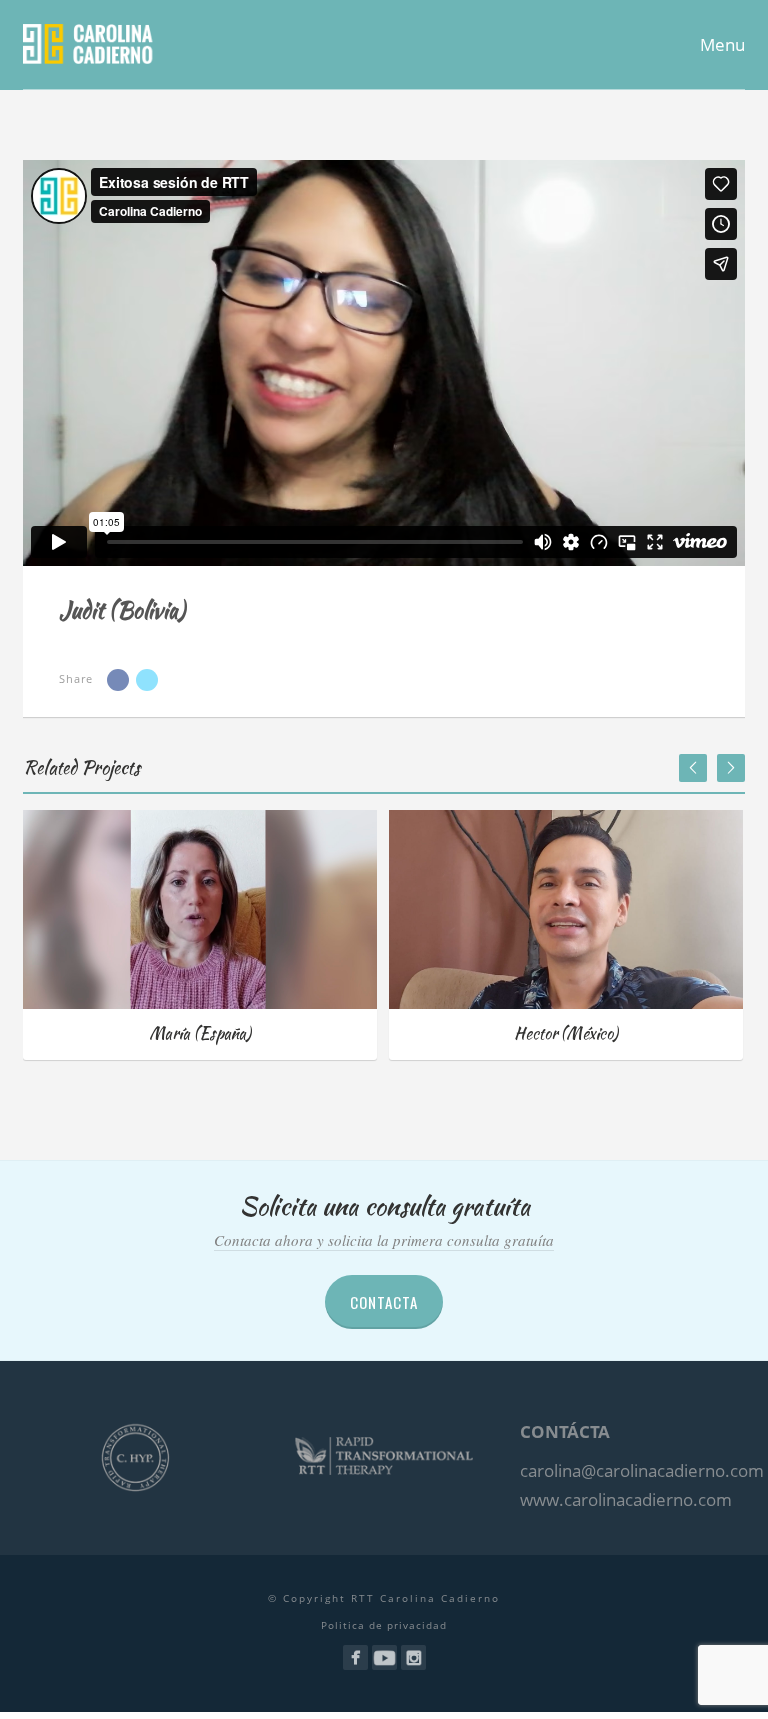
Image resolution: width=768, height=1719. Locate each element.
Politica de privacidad (384, 1625)
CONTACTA (384, 1302)
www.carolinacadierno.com (626, 1499)
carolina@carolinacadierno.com (642, 1470)
